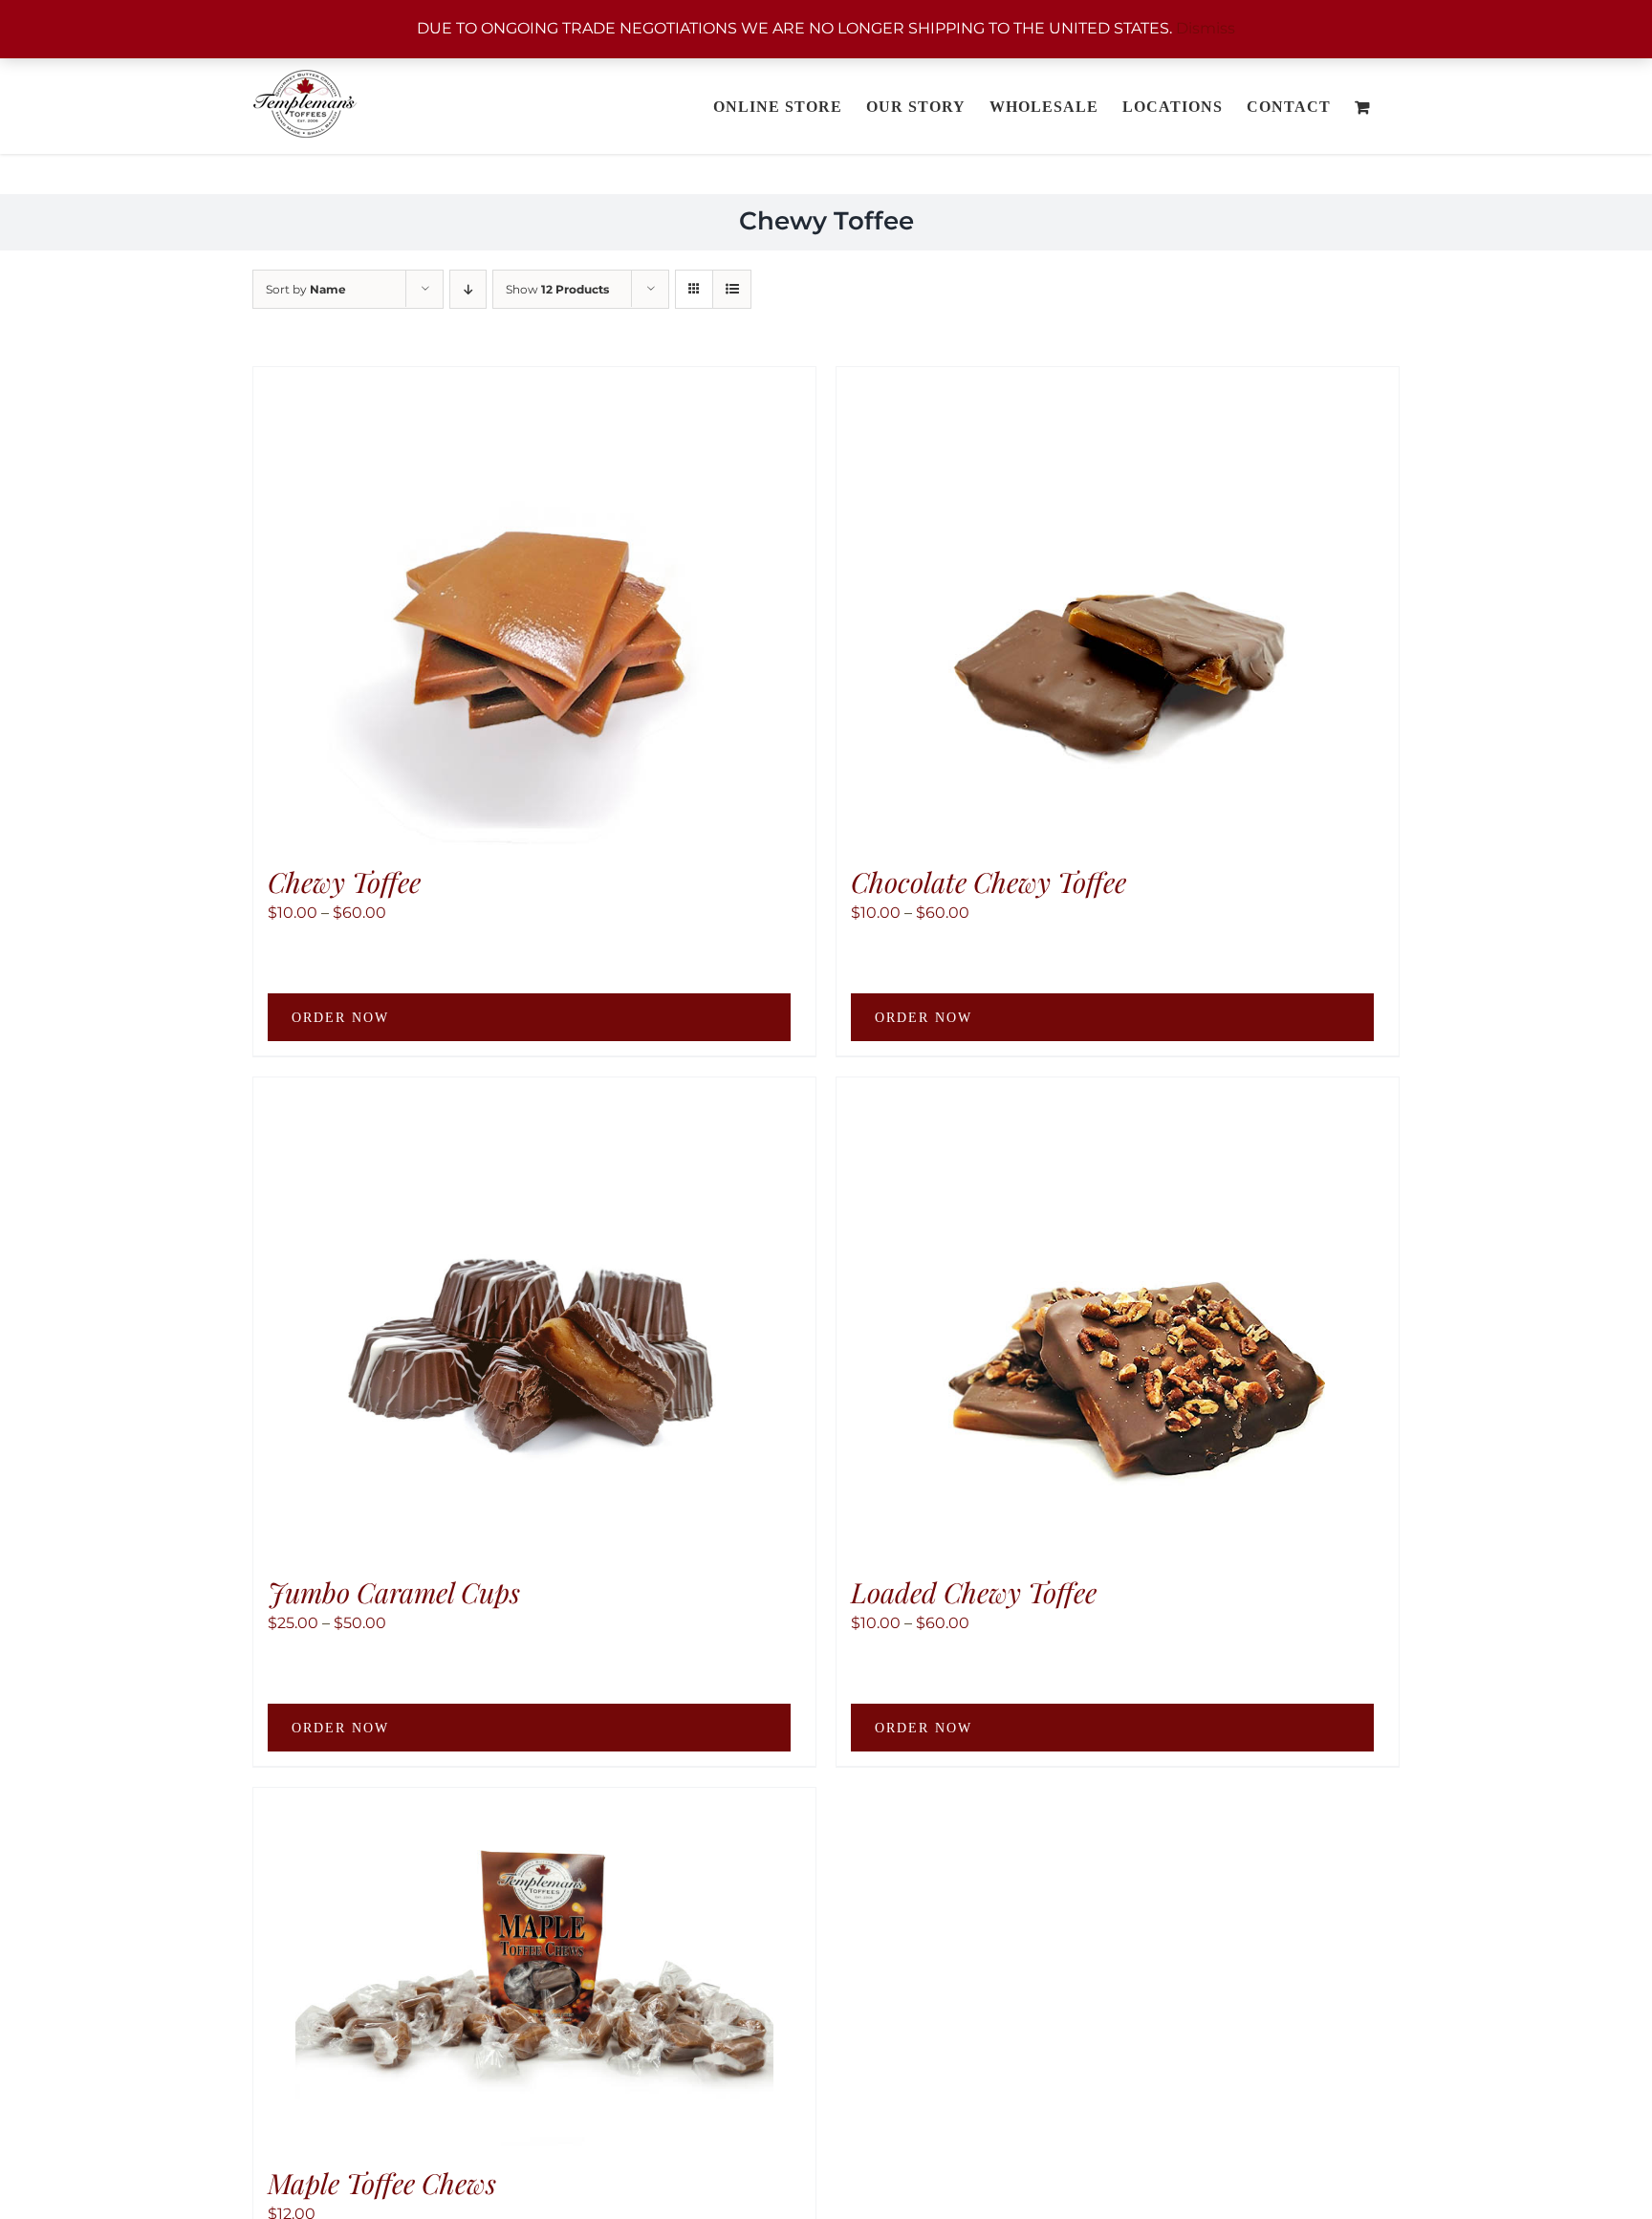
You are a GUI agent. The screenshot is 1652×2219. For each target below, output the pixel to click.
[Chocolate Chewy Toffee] (1118, 606)
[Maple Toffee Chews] (534, 1967)
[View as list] (732, 289)
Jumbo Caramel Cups (394, 1592)
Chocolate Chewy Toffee (989, 881)
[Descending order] (468, 289)
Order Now (340, 1018)
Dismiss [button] (1206, 28)
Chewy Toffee (344, 881)
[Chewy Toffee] (534, 606)
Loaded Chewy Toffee (974, 1592)
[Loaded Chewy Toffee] (1118, 1316)
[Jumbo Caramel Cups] (534, 1316)
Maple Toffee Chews (382, 2183)
